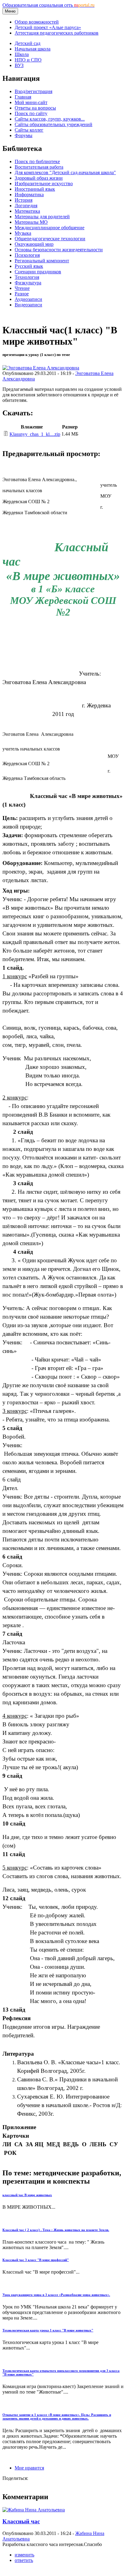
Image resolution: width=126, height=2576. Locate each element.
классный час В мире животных (27, 2195)
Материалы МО (31, 222)
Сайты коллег (29, 130)
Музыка (23, 233)
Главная (23, 97)
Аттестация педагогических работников (57, 33)
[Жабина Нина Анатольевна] (34, 2510)
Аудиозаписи (28, 299)
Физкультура (28, 283)
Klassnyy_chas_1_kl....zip (35, 434)
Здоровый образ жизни (39, 178)
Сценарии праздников (38, 272)
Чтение (22, 288)
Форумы (24, 135)
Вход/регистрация (33, 91)
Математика (27, 211)
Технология (27, 277)
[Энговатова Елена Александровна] (41, 368)
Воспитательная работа (39, 167)
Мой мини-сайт (31, 102)
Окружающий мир (34, 244)
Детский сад (28, 43)
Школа (22, 54)
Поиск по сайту (31, 113)
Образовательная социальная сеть (48, 5)
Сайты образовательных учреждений (54, 124)
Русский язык (29, 266)
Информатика (29, 195)
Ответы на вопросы (35, 108)
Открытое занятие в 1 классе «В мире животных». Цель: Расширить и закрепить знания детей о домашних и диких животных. (57, 2417)
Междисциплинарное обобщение (50, 228)
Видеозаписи (28, 305)
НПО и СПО (28, 60)
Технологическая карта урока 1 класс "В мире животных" (48, 2330)
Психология (27, 255)
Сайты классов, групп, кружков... (50, 119)
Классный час (21, 2521)
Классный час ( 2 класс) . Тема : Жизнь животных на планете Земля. (56, 2230)
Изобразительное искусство (44, 183)
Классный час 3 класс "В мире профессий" (36, 2260)
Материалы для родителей (42, 217)
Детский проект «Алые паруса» (48, 27)
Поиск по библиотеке (37, 161)
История (24, 200)
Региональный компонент (42, 261)
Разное (22, 294)
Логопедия (26, 206)
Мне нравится (29, 2468)
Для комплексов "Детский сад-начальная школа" (65, 172)
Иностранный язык (35, 189)
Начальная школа (33, 49)
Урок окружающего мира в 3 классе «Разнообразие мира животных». (56, 2295)
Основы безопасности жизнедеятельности (59, 250)
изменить (24, 2555)
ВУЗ (19, 65)
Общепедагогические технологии (50, 239)
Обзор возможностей (37, 22)
